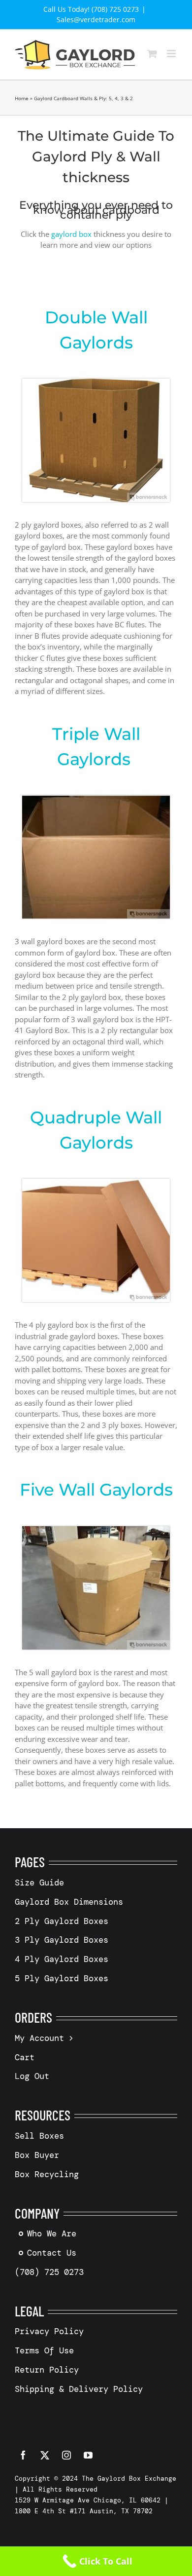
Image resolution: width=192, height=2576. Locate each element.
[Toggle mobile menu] (172, 54)
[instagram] (66, 2455)
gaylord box (71, 234)
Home (22, 98)
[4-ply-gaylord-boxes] (96, 1182)
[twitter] (45, 2455)
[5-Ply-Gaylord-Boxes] (96, 1530)
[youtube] (88, 2455)
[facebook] (23, 2455)
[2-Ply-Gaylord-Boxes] (96, 382)
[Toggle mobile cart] (152, 54)
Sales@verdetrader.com (96, 19)
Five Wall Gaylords (96, 1490)
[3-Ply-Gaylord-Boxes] (96, 799)
